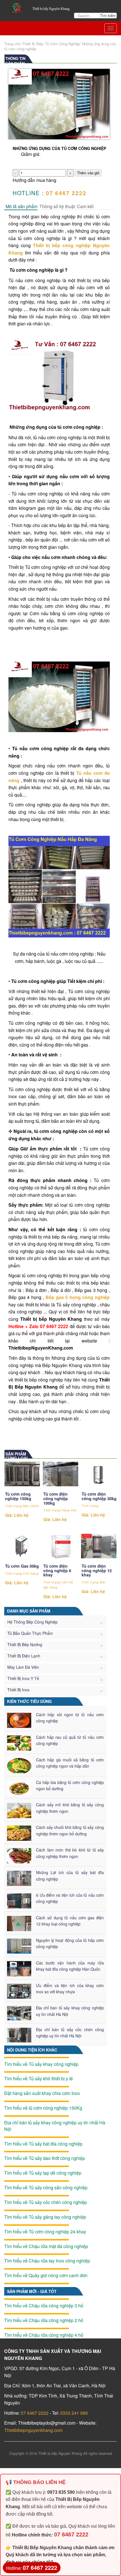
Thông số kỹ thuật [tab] (57, 206)
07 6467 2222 (35, 2413)
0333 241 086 (74, 2413)
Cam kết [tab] (85, 206)
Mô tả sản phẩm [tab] (22, 206)
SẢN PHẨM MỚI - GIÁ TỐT (32, 2291)
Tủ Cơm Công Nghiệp (62, 44)
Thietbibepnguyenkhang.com (33, 2430)
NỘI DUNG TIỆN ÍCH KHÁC (32, 2050)
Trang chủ (12, 44)
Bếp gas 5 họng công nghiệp (78, 1297)
